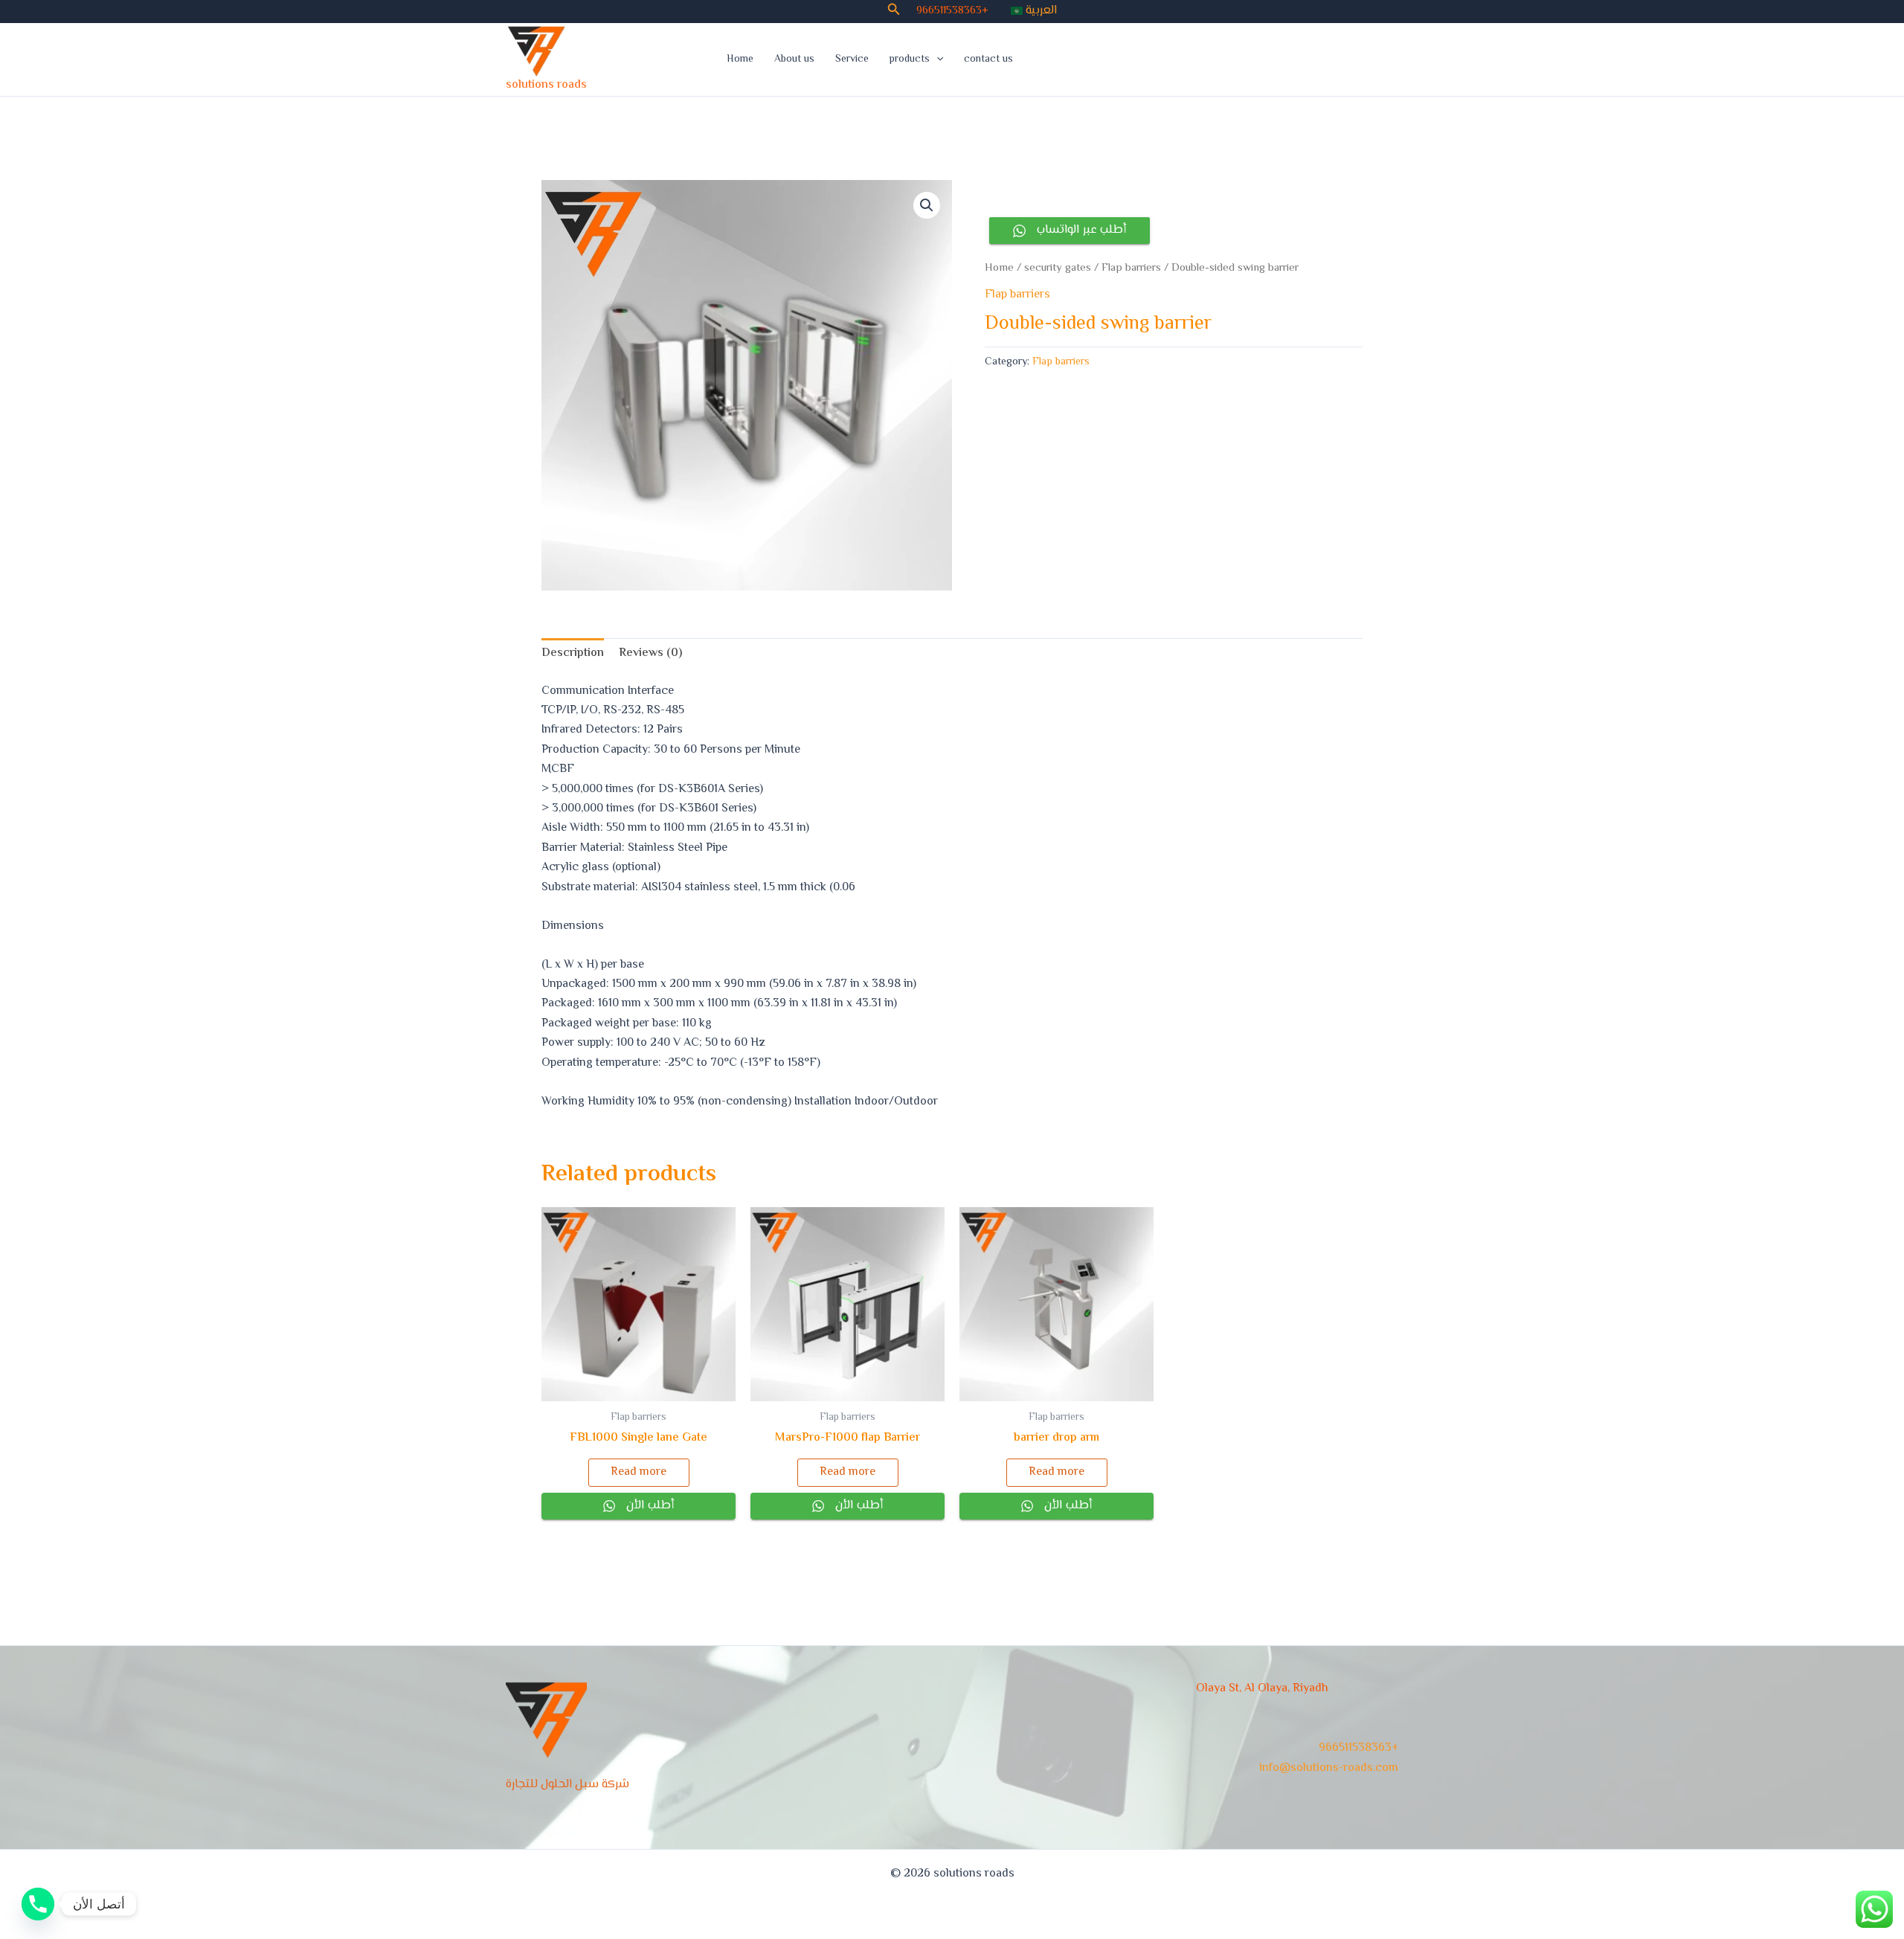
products (910, 60)
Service (852, 60)
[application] (936, 60)
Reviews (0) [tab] (650, 653)
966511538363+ (952, 11)
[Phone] (38, 1904)
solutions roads (546, 85)
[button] (894, 12)
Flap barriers (1131, 268)
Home (740, 60)
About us (794, 60)
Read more (639, 1472)
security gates (1058, 268)
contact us (988, 60)
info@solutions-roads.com (1329, 1768)
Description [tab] (573, 653)
